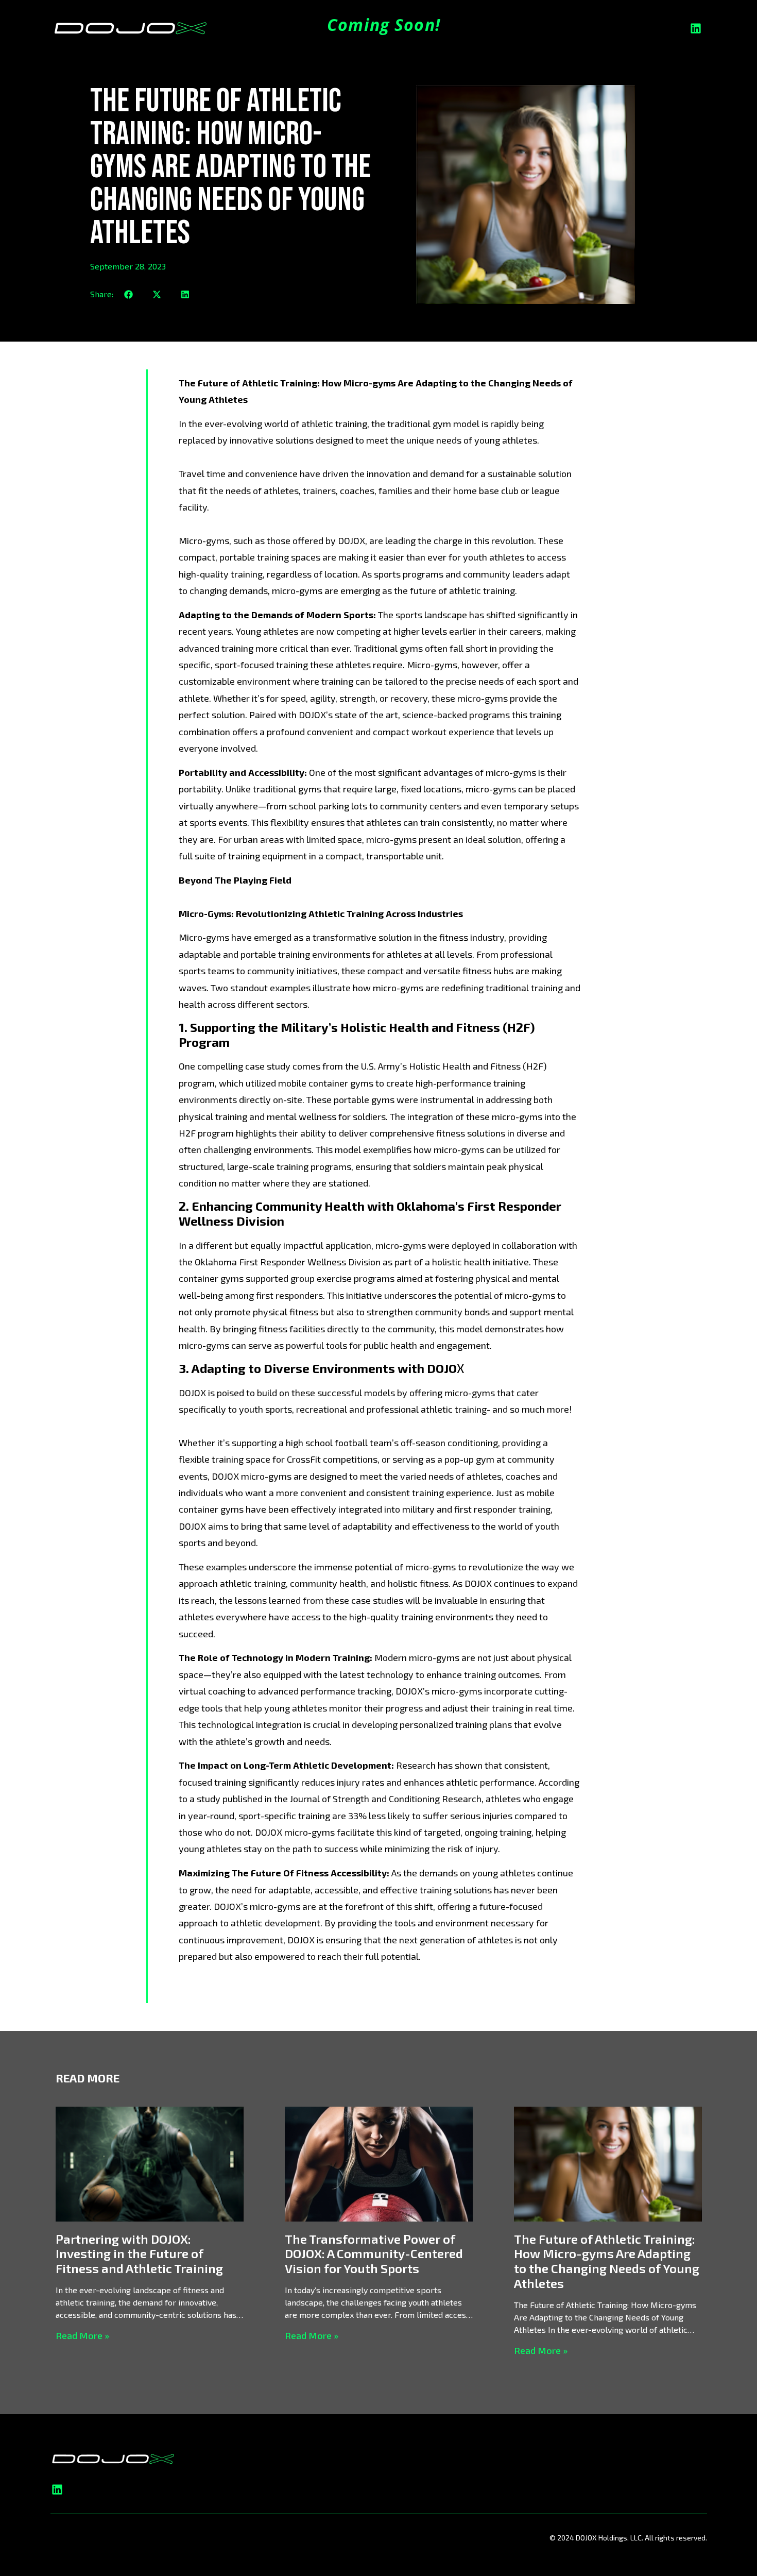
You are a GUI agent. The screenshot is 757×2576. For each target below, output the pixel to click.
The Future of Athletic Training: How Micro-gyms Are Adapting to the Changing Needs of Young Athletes (607, 2261)
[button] (128, 294)
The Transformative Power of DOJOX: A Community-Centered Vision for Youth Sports (374, 2254)
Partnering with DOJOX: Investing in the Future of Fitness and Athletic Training (139, 2254)
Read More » (82, 2335)
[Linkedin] (696, 28)
